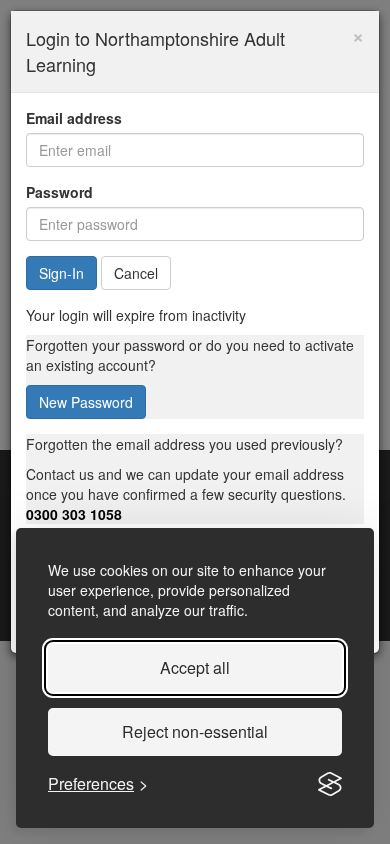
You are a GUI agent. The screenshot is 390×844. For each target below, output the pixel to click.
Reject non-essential (195, 731)
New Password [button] (86, 402)
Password (59, 192)
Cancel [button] (136, 273)
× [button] (358, 34)
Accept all (195, 667)
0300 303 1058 (74, 514)
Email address (74, 118)
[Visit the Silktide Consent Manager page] (330, 784)
